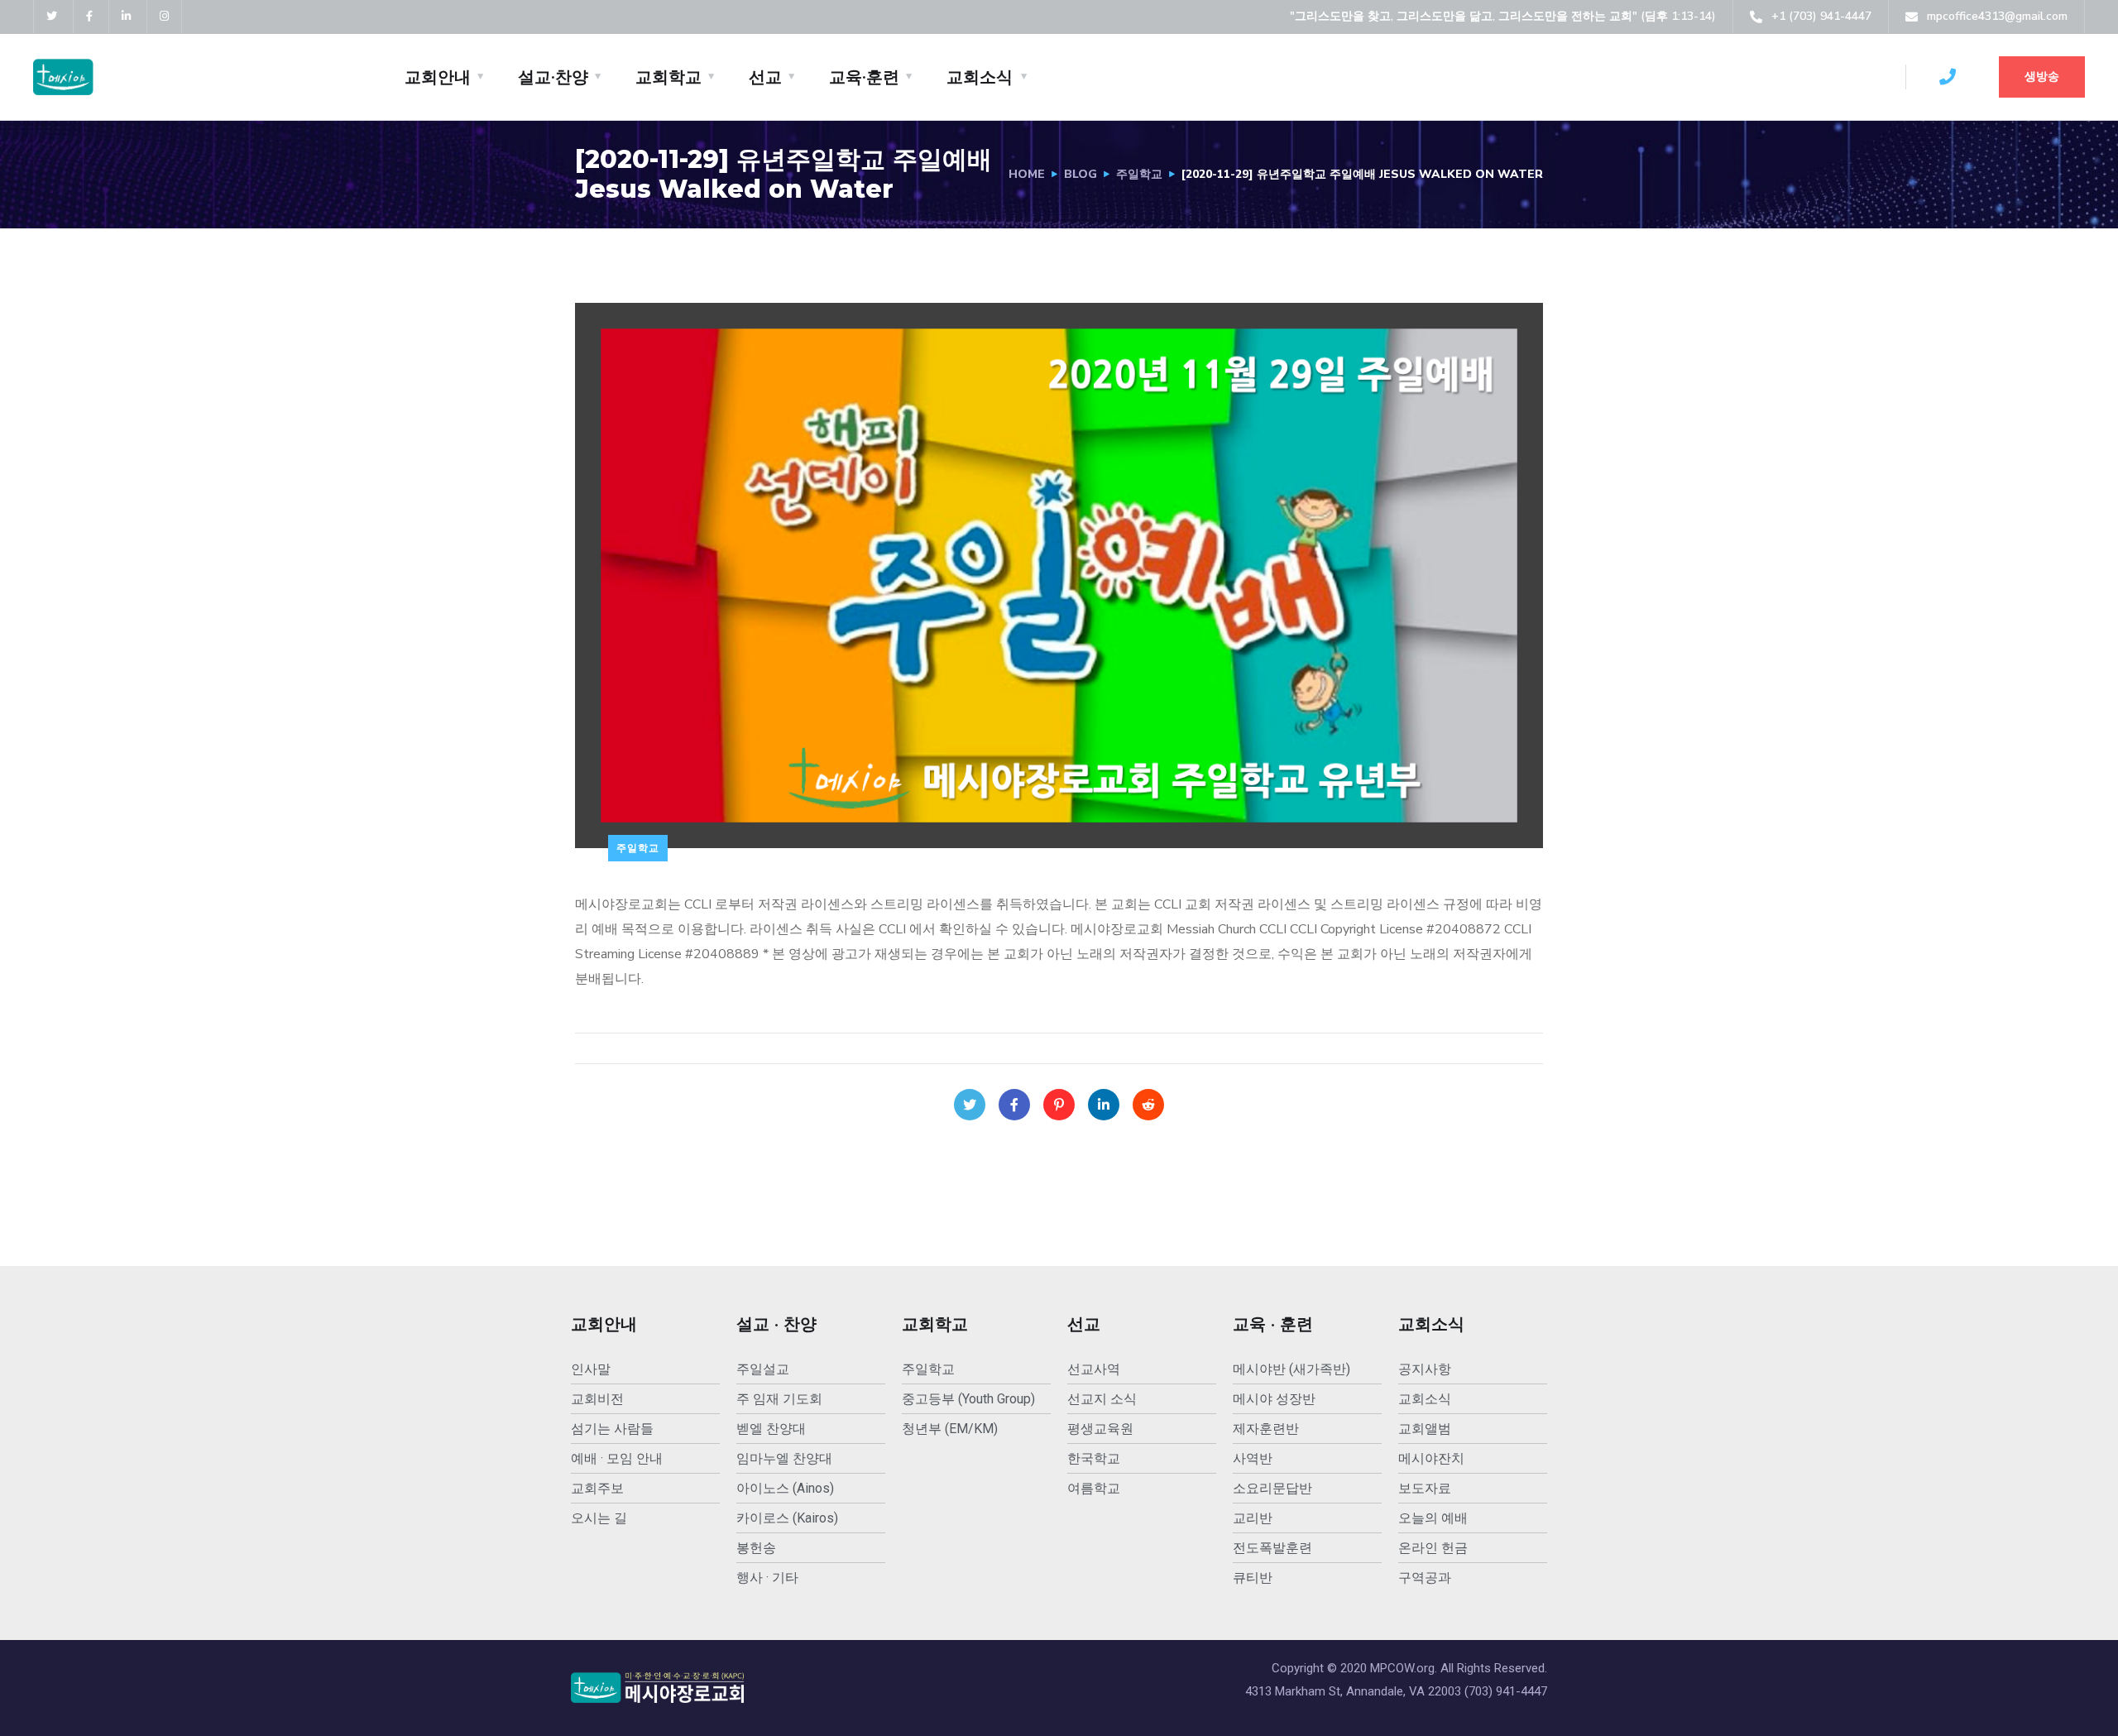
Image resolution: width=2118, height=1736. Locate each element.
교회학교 (668, 77)
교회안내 (438, 77)
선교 (765, 77)
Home (1027, 174)
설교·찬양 (553, 77)
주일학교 (1139, 174)
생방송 (2042, 77)
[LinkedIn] (1104, 1105)
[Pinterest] (1059, 1105)
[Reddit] (1148, 1105)
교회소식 (980, 77)
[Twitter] (970, 1105)
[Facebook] (1014, 1105)
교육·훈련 (864, 77)
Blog (1081, 174)
